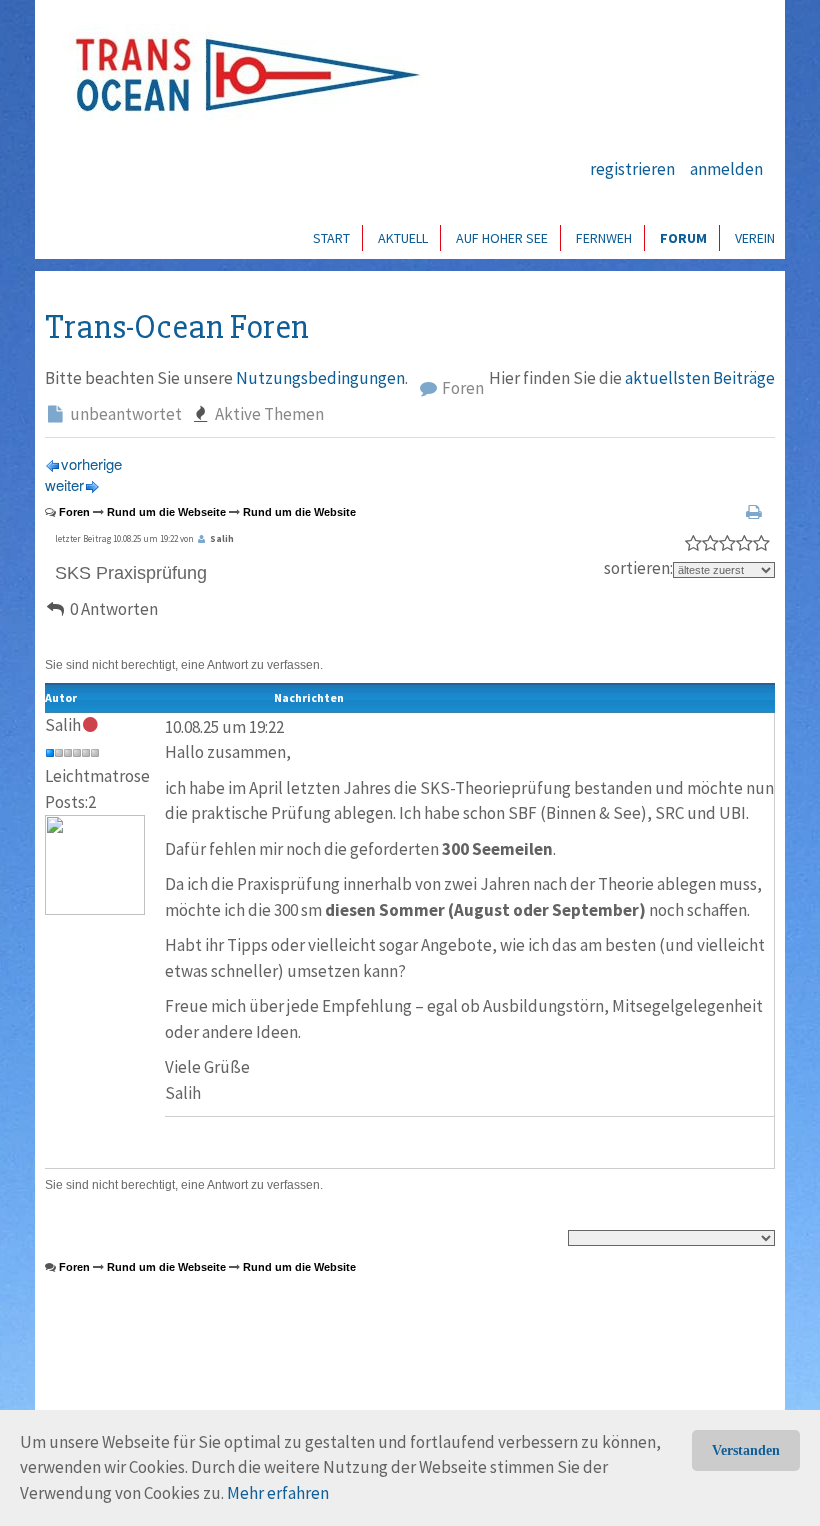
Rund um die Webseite (166, 512)
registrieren (632, 169)
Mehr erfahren (278, 1493)
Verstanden (746, 1450)
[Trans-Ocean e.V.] (241, 75)
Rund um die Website (299, 512)
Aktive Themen (268, 414)
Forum (683, 238)
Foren (461, 388)
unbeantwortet (124, 414)
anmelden (726, 169)
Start (331, 238)
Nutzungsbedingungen (320, 378)
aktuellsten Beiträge (700, 378)
